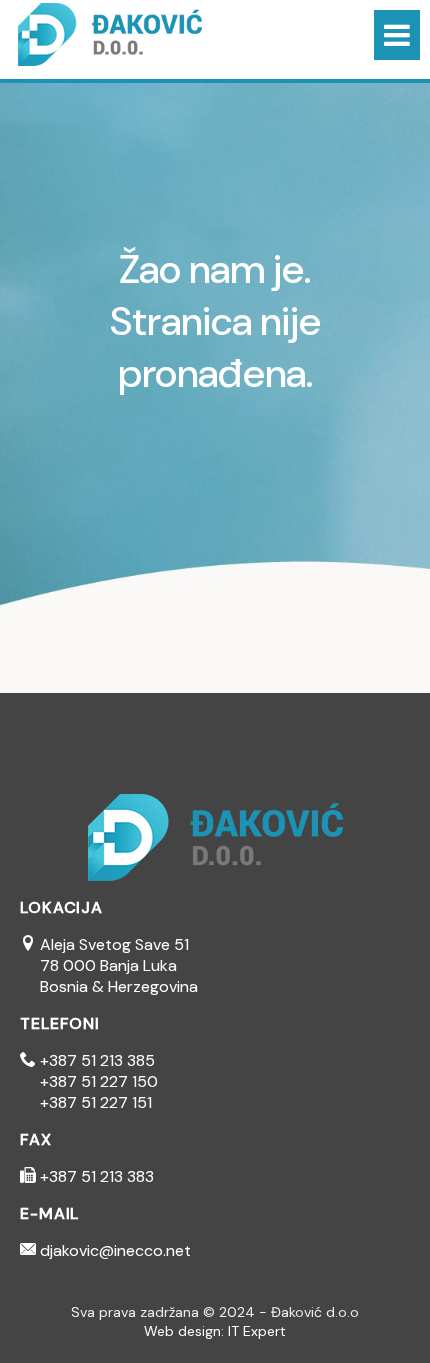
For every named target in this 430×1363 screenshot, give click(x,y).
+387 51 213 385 (95, 1060)
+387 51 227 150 (99, 1081)
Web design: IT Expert (215, 1331)
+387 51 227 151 (96, 1102)
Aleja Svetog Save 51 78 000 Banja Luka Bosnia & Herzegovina (109, 965)
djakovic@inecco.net (113, 1250)
